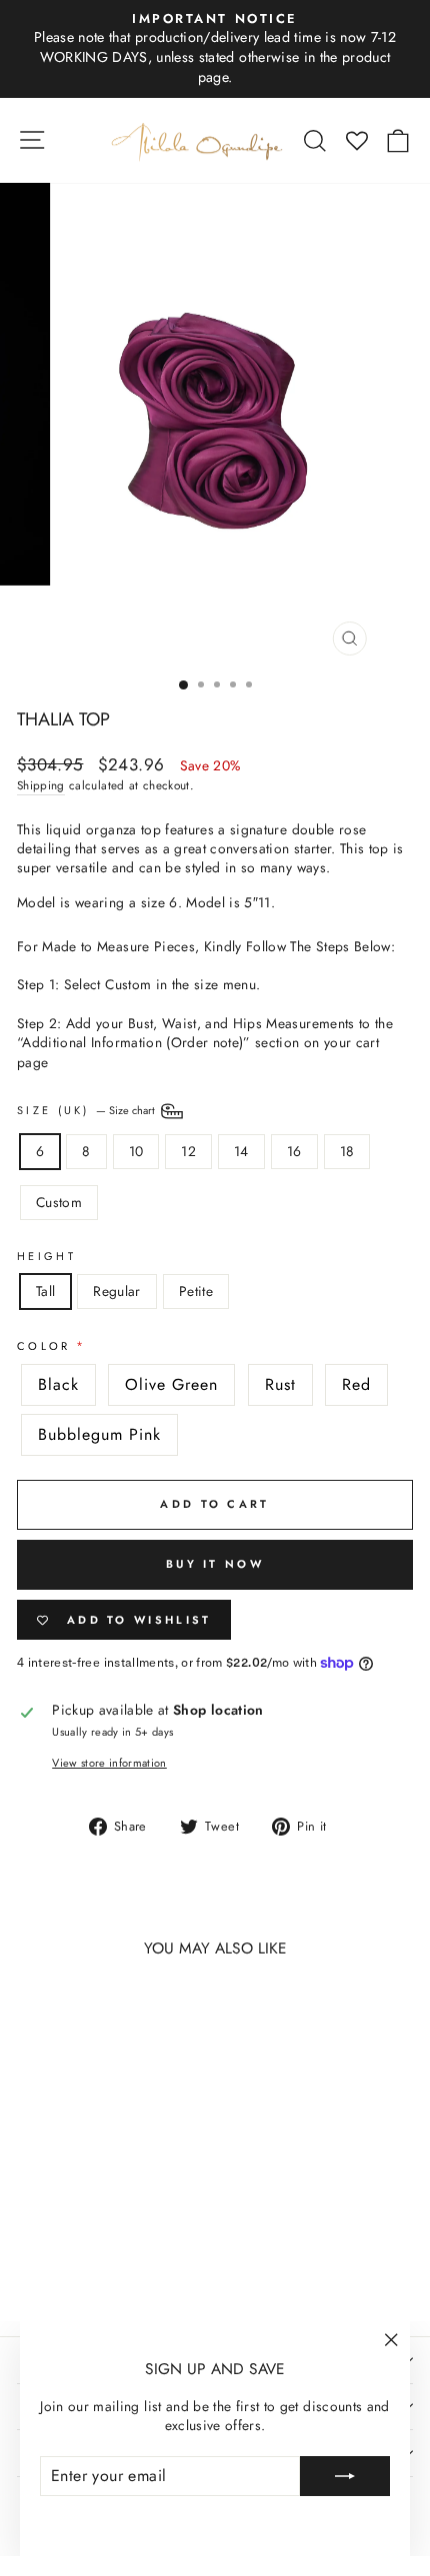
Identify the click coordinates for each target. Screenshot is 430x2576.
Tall (45, 1291)
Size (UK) (87, 1110)
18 (347, 1151)
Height (46, 1257)
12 (188, 1151)
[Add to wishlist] (42, 2011)
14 (241, 1151)
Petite (196, 1291)
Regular (116, 1291)
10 (136, 1151)
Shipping (41, 785)
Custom (59, 1202)
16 (294, 1151)
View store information (109, 1763)
